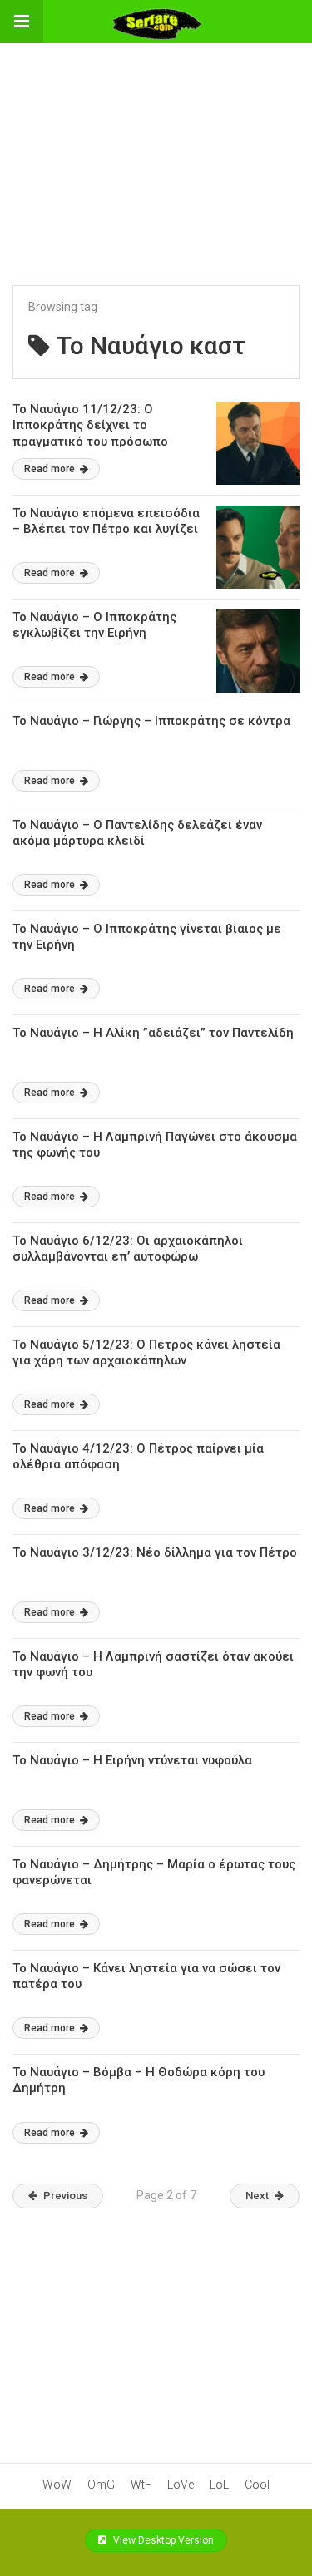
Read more (51, 469)
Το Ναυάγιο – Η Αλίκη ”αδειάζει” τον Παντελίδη (153, 1033)
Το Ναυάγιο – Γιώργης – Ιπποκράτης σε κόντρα (151, 721)
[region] (156, 147)
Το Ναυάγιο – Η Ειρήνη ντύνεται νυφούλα (132, 1760)
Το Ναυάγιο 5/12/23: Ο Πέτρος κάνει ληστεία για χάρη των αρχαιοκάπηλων (146, 1353)
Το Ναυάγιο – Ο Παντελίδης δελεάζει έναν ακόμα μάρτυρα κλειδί (137, 833)
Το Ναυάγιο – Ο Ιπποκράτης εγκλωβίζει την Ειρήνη (94, 625)
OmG (101, 2485)
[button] (22, 22)
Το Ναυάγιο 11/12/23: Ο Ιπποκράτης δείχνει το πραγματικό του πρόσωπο (90, 425)
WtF (141, 2485)
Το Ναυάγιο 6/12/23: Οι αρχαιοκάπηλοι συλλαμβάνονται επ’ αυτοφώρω (128, 1249)
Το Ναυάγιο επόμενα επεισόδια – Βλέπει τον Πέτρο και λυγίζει (106, 521)
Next (257, 2196)
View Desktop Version (162, 2540)
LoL (219, 2485)
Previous (65, 2196)
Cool (257, 2485)
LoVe (181, 2485)
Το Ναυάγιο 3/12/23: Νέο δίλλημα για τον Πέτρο (155, 1552)
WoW (57, 2485)
